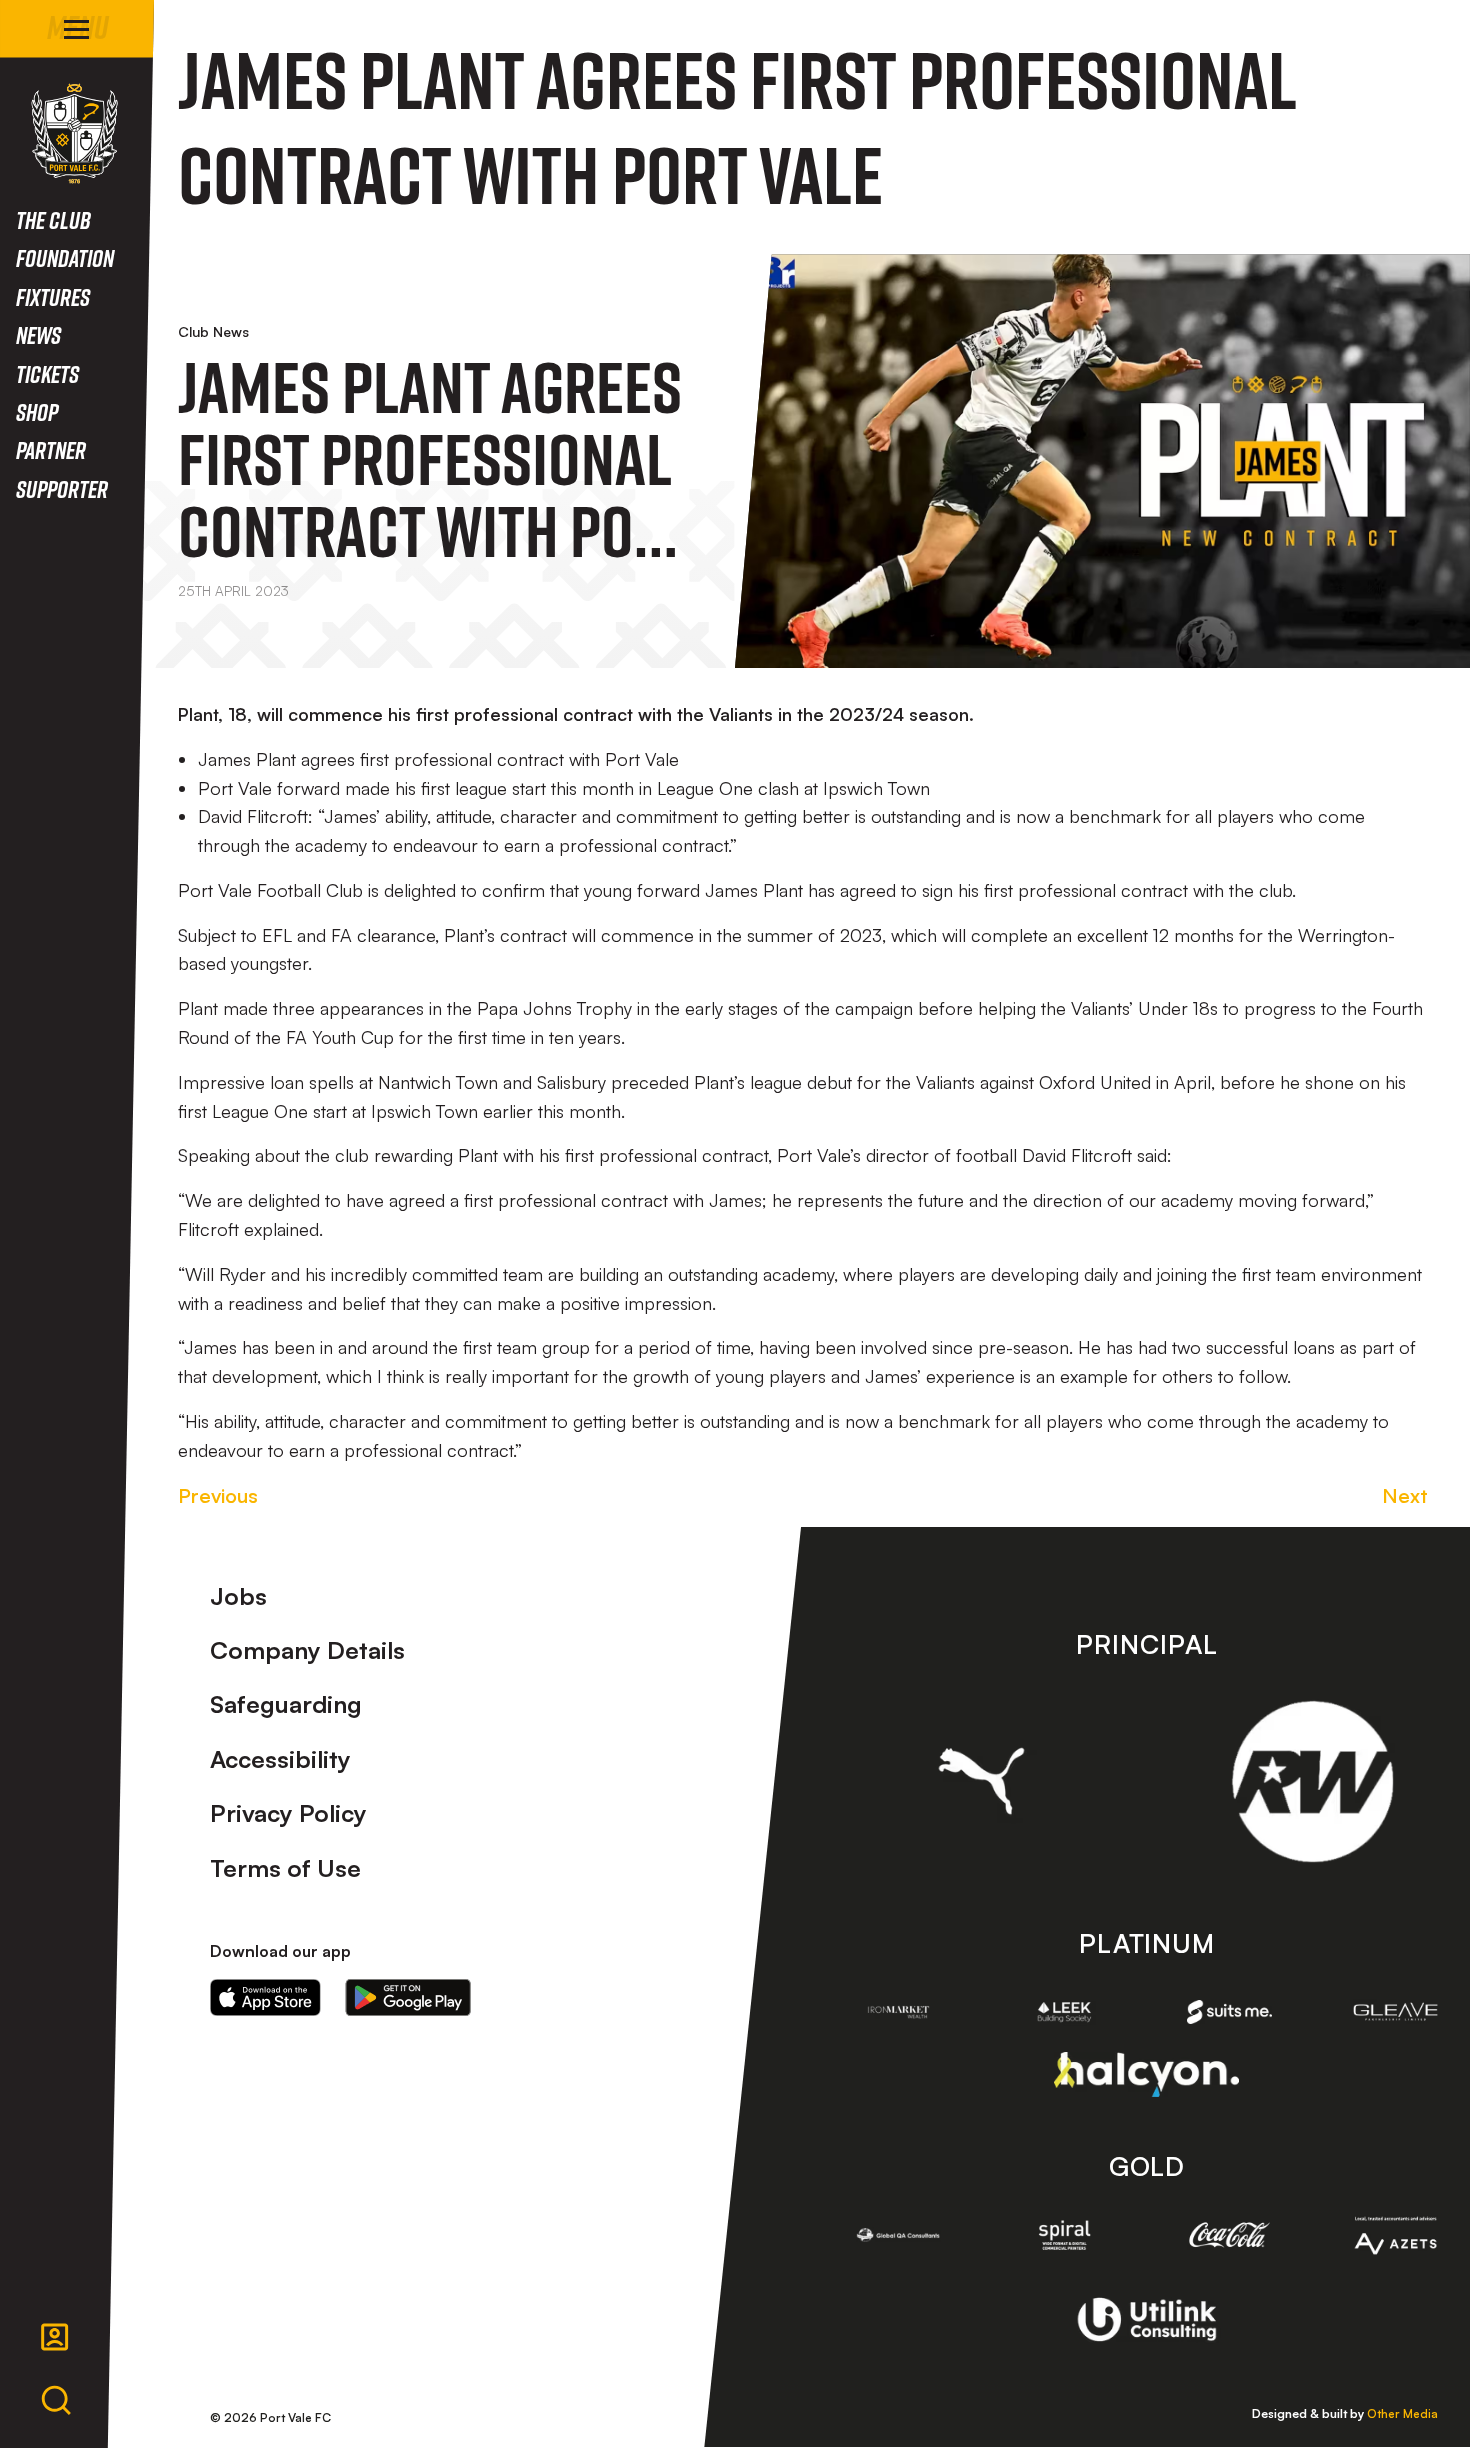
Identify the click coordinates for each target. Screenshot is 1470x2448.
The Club (53, 219)
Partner (51, 449)
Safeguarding (286, 1704)
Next (1405, 1495)
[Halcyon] (1146, 2074)
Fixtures (53, 296)
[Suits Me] (1230, 2012)
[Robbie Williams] (1312, 1781)
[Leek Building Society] (1064, 2012)
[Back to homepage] (74, 133)
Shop (37, 411)
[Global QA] (899, 2235)
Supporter (62, 488)
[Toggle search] (56, 2401)
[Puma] (981, 1781)
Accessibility (280, 1759)
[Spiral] (1064, 2235)
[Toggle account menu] (55, 2337)
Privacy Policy (288, 1813)
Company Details (307, 1650)
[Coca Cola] (1230, 2235)
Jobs (238, 1596)
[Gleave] (1396, 2011)
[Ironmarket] (899, 2012)
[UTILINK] (1146, 2319)
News (38, 334)
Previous (218, 1495)
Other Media (1402, 2413)
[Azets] (1396, 2236)
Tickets (47, 373)
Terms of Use (285, 1868)
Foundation (65, 257)
